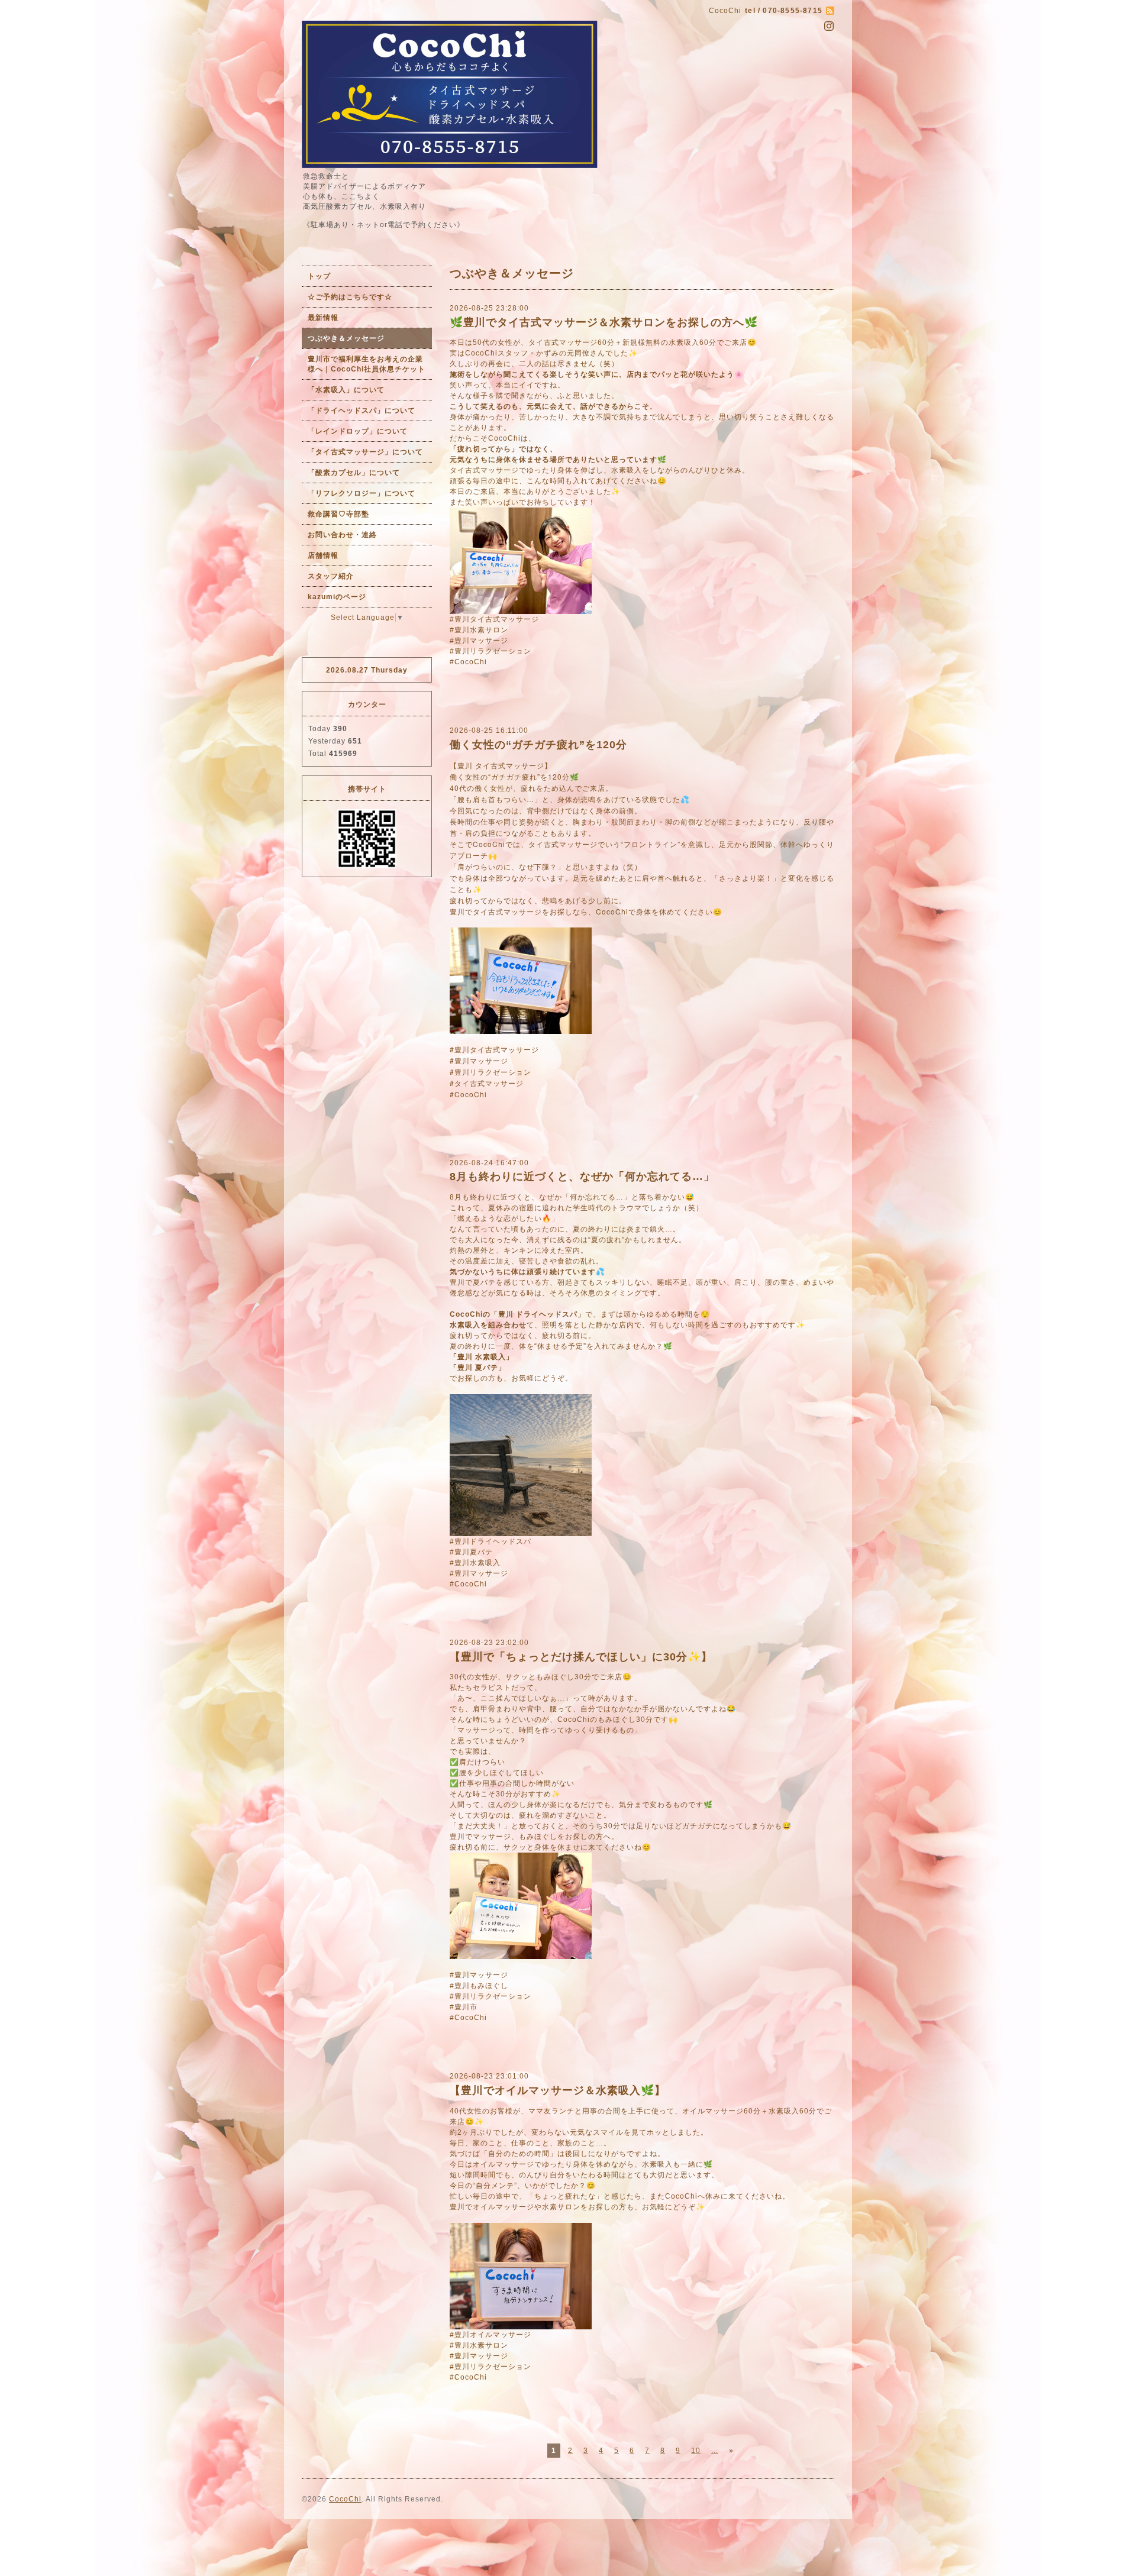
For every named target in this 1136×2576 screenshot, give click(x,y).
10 (696, 2451)
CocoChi (345, 2499)
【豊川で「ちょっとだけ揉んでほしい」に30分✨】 (581, 1657)
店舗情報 (323, 555)
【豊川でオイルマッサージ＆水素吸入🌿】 (558, 2090)
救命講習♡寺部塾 (338, 514)
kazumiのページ (337, 597)
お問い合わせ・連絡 (342, 535)
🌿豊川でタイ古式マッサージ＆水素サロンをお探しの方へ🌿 (604, 322)
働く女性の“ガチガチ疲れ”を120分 (538, 745)
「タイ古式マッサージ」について (365, 452)
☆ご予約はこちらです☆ (350, 297)
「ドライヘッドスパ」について (362, 411)
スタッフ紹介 (331, 576)
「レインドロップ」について (358, 431)
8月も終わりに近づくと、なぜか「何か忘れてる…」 (582, 1177)
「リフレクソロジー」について (362, 493)
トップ (319, 276)
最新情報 (323, 318)
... (715, 2451)
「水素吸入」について (346, 390)
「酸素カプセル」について (354, 473)
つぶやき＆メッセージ (346, 338)
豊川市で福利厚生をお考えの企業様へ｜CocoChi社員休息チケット (367, 364)
